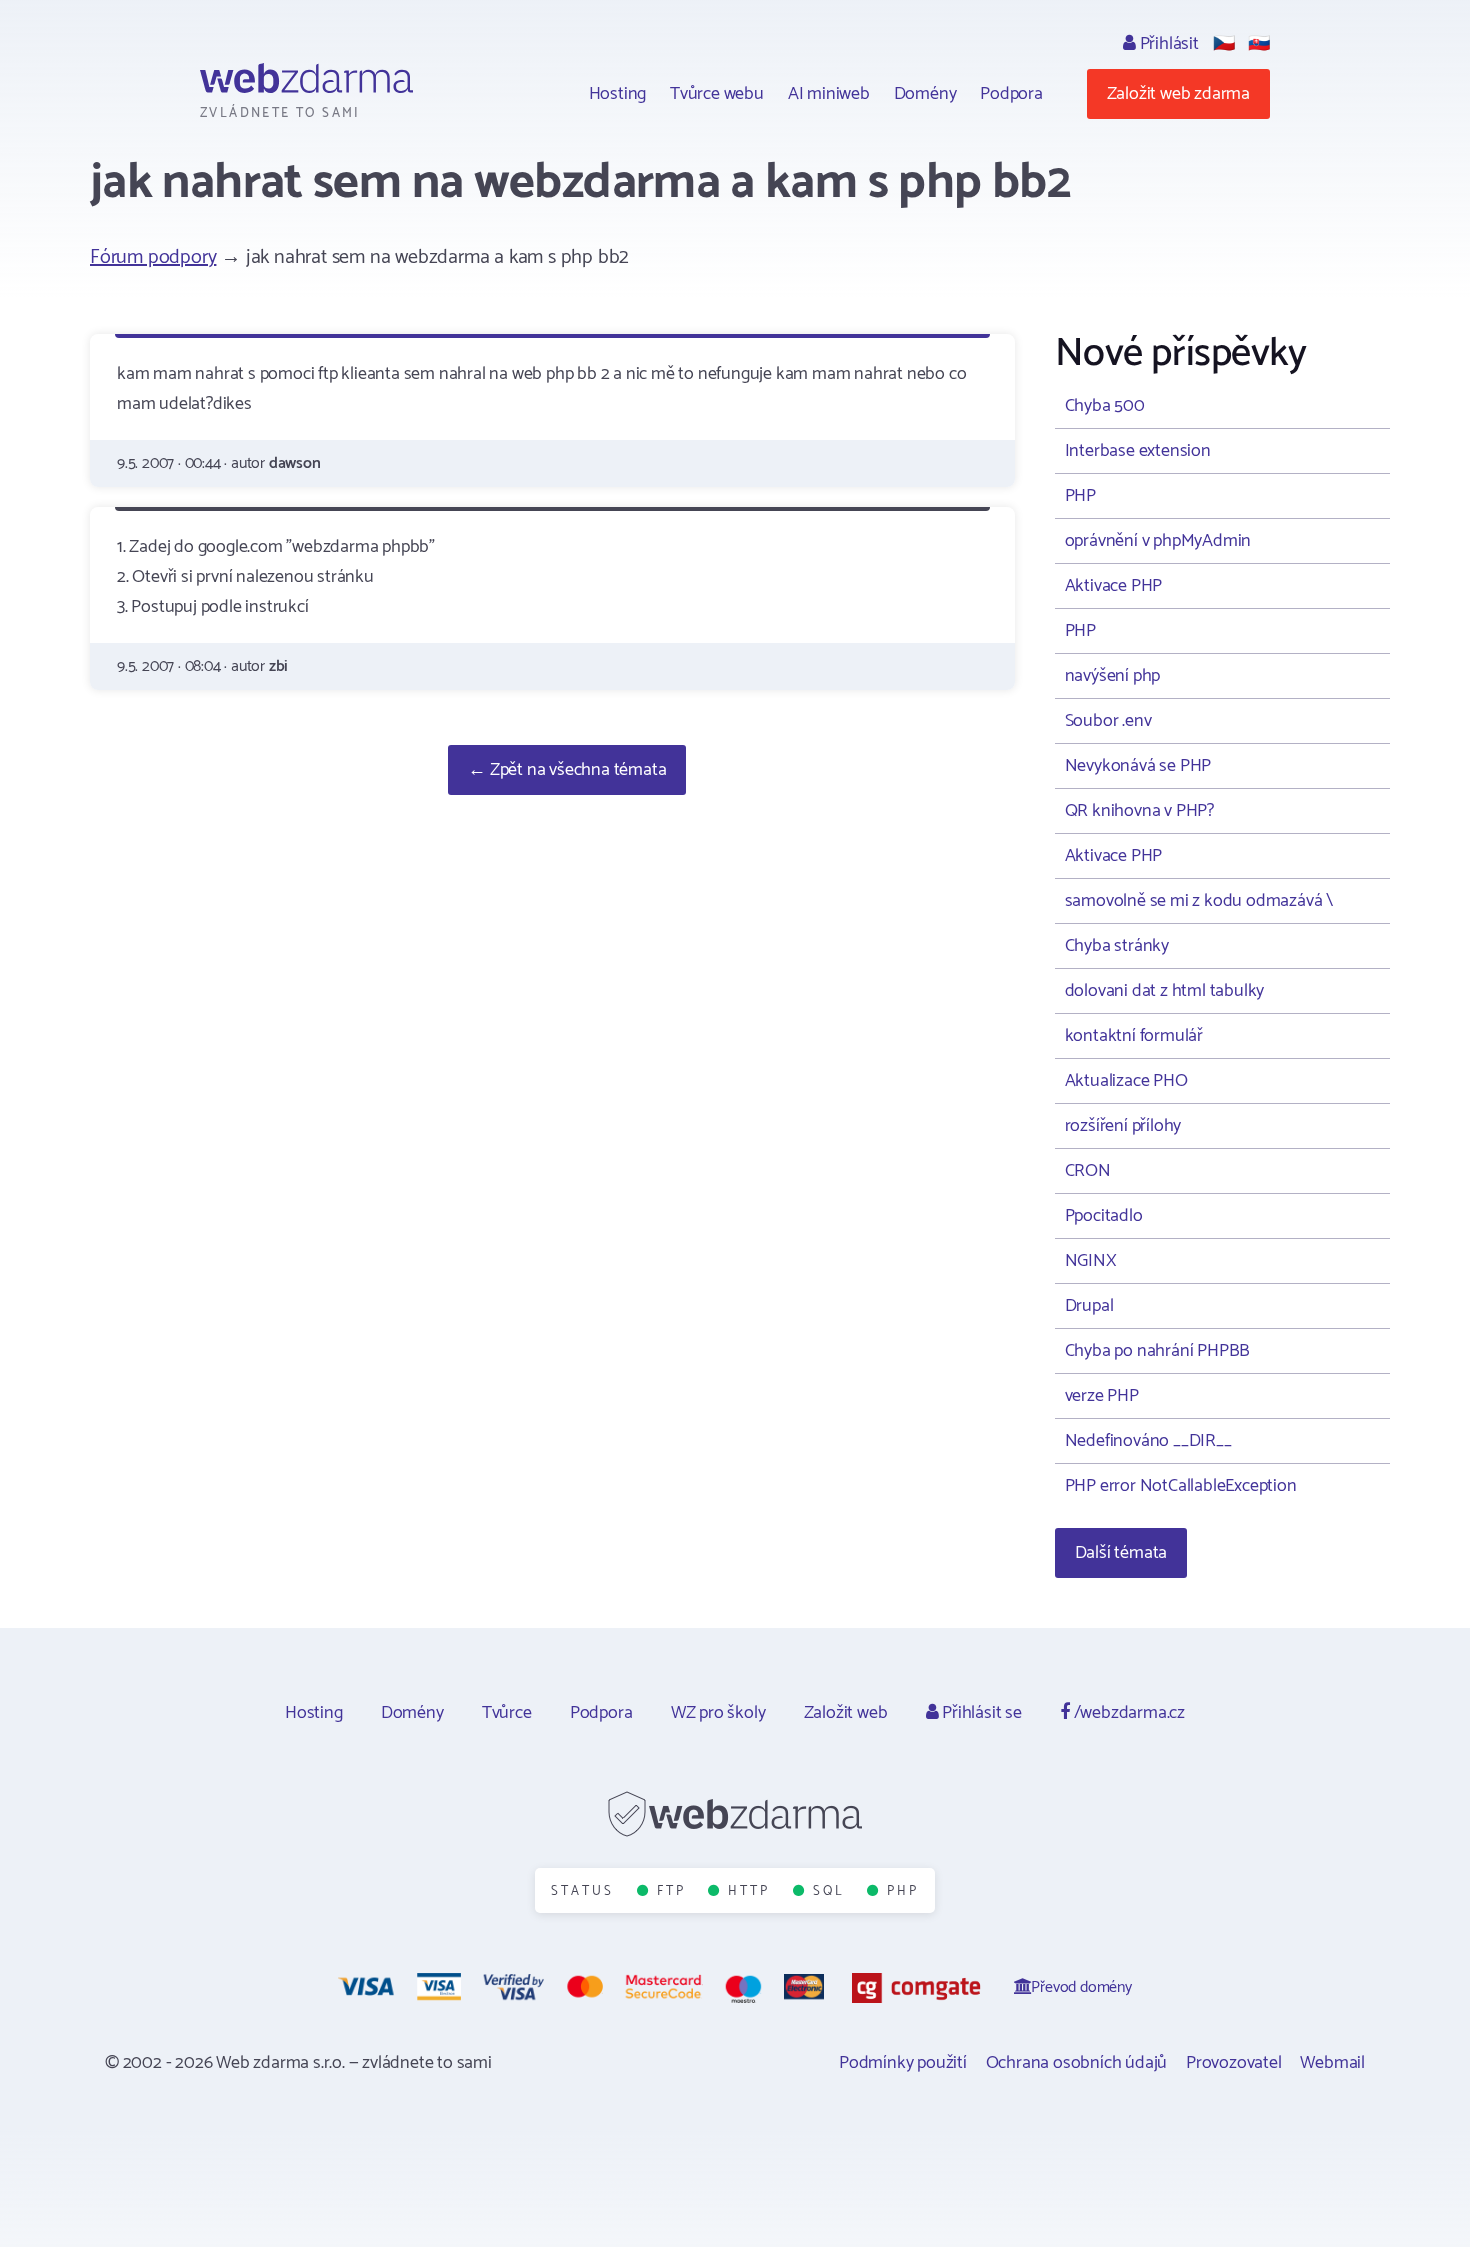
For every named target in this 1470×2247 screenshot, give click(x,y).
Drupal (1089, 1306)
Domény (925, 94)
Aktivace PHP (1114, 586)
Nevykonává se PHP (1138, 766)
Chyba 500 (1105, 406)
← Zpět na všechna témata (567, 770)
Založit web (846, 1713)
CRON (1088, 1171)
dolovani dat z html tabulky (1165, 991)
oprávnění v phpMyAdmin (1158, 541)
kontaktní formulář (1134, 1036)
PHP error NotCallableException (1181, 1486)
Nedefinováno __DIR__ (1148, 1441)
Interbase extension (1138, 451)
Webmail (1332, 2063)
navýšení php (1113, 676)
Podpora (1011, 94)
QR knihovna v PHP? (1139, 811)
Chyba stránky (1117, 946)
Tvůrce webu (717, 94)
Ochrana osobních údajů (1077, 2063)
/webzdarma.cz (1127, 1713)
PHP (1080, 496)
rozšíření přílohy (1123, 1126)
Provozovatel (1234, 2063)
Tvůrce (507, 1713)
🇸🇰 (1259, 44)
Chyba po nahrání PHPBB (1158, 1351)
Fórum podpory (153, 257)
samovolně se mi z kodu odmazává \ (1199, 901)
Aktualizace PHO (1126, 1081)
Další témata (1121, 1553)
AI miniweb (829, 94)
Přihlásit (1167, 44)
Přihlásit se (979, 1713)
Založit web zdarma (1178, 94)
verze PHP (1102, 1396)
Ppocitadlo (1104, 1216)
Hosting (618, 94)
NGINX (1091, 1261)
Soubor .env (1108, 721)
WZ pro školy (718, 1713)
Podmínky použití (903, 2063)
